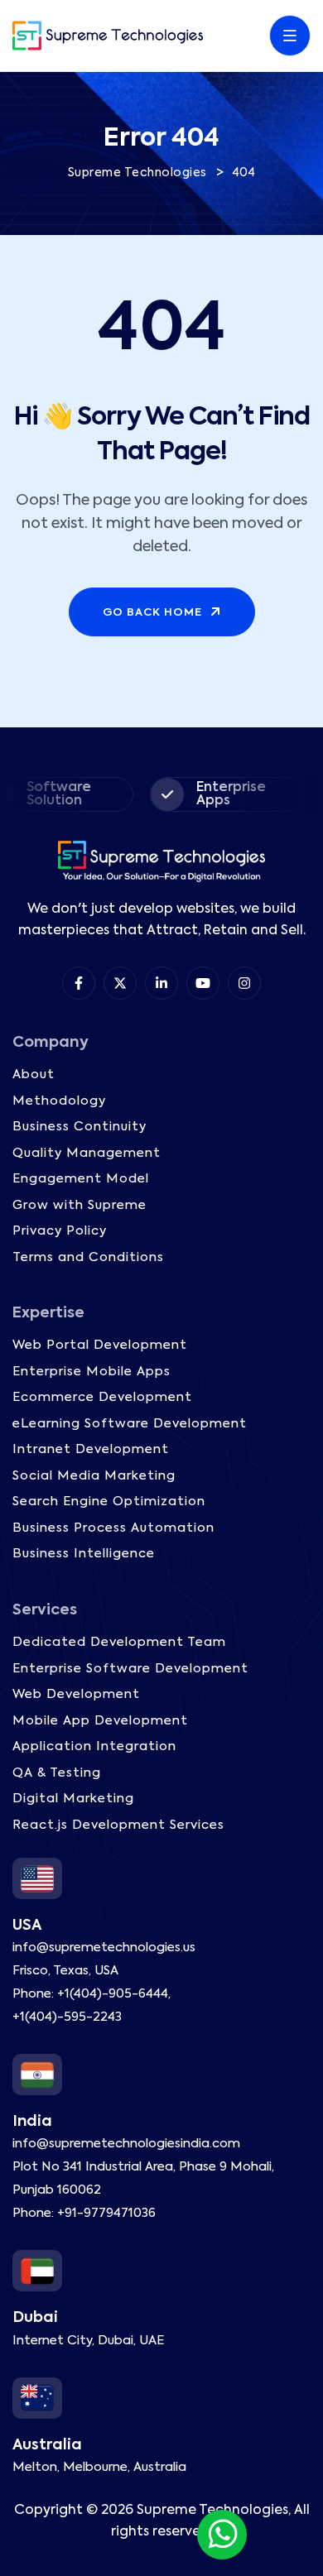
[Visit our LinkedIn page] (161, 983)
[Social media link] (244, 983)
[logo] (108, 36)
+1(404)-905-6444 (113, 1994)
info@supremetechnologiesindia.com (126, 2144)
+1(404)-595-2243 (67, 2017)
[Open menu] (290, 36)
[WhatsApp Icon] (222, 2535)
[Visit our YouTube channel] (203, 983)
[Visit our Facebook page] (79, 983)
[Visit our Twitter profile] (120, 983)
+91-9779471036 (106, 2213)
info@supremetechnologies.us (104, 1948)
